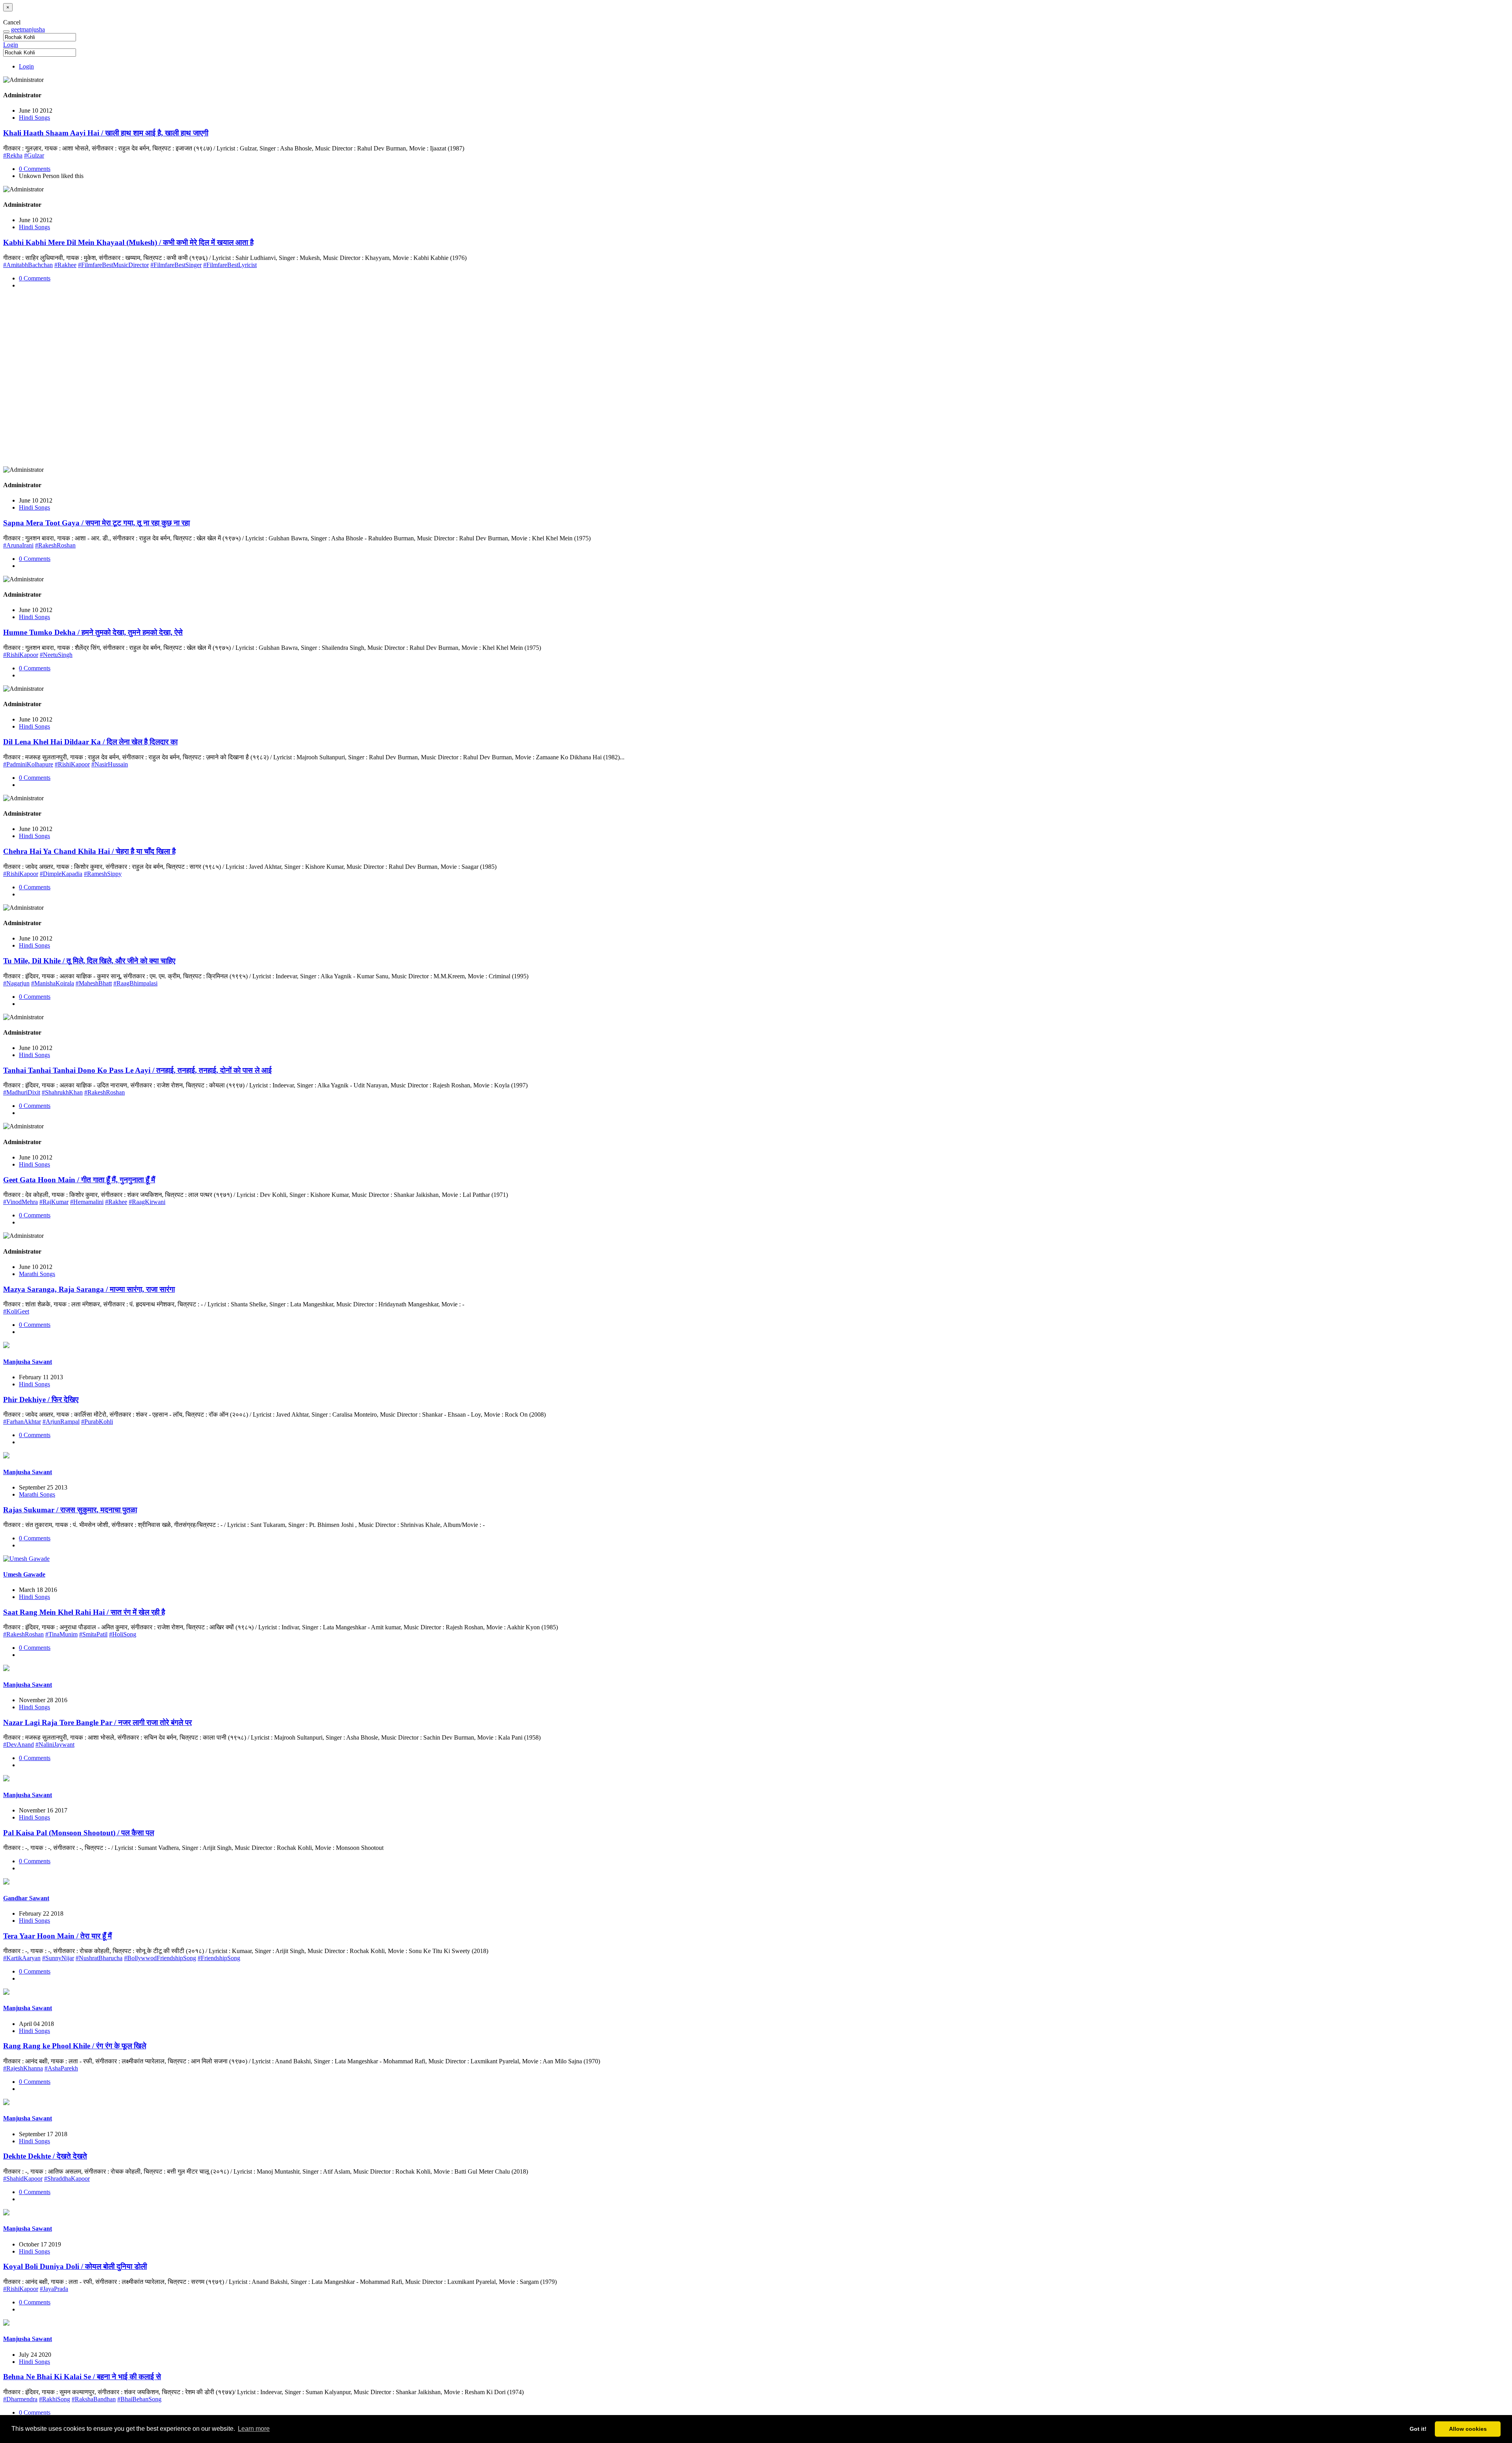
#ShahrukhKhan (62, 1092)
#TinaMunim (61, 1634)
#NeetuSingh (56, 655)
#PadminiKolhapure (28, 764)
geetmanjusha (28, 29)
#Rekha (13, 155)
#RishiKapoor (21, 655)
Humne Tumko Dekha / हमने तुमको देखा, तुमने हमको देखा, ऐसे (93, 632)
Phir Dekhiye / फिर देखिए (41, 1400)
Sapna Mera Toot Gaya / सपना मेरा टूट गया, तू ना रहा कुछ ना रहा (96, 523)
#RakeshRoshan (55, 545)
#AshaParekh (61, 2068)
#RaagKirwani (147, 1202)
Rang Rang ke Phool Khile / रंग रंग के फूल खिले (75, 2046)
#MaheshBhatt (94, 983)
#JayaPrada (54, 2289)
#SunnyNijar (58, 1958)
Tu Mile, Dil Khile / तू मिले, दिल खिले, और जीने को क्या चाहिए (89, 961)
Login (11, 45)
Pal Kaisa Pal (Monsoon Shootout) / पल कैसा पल (79, 1833)
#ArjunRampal (61, 1422)
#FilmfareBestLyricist (230, 265)
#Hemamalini (87, 1202)
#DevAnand (19, 1745)
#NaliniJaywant (55, 1745)
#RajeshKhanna (23, 2068)
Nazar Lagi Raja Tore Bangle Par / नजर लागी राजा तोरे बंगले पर (97, 1722)
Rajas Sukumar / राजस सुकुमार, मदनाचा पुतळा (70, 1510)
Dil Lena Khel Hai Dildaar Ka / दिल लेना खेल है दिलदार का (90, 742)
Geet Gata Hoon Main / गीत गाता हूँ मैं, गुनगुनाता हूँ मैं (79, 1180)
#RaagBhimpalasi (135, 983)
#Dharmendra (20, 2399)
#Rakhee (65, 265)
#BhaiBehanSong (139, 2399)
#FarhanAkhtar (22, 1422)
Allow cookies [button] (1468, 2429)
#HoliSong (123, 1634)
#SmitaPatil (93, 1634)
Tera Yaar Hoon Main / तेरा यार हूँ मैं (57, 1936)
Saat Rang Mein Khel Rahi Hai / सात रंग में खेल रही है (84, 1612)
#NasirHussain (110, 764)
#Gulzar (34, 155)
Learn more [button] (254, 2429)
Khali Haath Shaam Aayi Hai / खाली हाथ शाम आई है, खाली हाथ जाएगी (106, 133)
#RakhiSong (55, 2399)
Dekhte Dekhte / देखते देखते (45, 2156)
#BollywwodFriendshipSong (160, 1958)
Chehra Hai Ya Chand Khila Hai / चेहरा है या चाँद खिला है (89, 851)
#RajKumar (54, 1202)
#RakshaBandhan (94, 2399)
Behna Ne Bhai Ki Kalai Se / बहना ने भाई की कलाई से (82, 2377)
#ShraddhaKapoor (67, 2179)
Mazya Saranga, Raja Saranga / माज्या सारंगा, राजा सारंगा (89, 1289)
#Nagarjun (16, 983)
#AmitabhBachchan (28, 265)
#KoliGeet (16, 1311)
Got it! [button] (1418, 2429)
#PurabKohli (97, 1422)
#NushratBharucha (99, 1958)
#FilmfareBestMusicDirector (113, 265)
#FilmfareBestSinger (176, 265)
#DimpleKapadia (61, 874)
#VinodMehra (20, 1202)
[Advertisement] (239, 381)
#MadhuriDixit (22, 1092)
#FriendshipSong (219, 1958)
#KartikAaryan (22, 1958)
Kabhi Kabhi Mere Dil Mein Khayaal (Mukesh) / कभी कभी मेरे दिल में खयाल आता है (128, 242)
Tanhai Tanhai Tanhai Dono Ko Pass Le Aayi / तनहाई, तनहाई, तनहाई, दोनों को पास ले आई (137, 1070)
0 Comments (35, 169)
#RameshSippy (103, 874)
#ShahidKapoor (23, 2179)
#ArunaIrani (18, 545)
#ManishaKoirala (53, 983)
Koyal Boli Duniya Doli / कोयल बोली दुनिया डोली (75, 2266)
